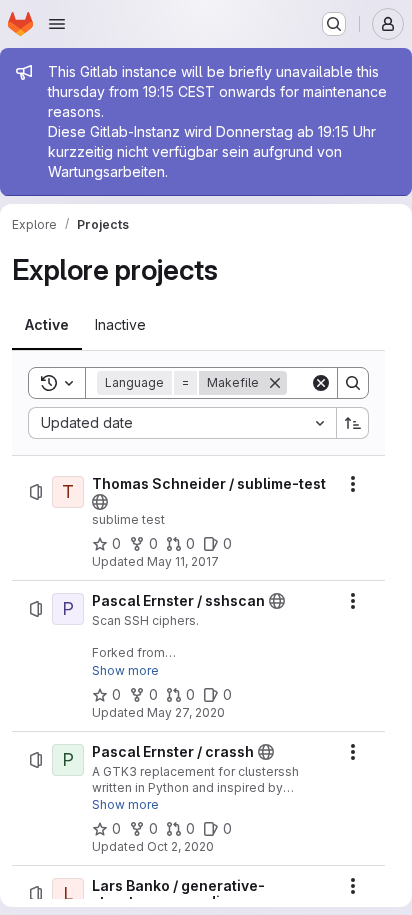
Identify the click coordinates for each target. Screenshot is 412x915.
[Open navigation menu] (57, 24)
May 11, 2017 (183, 561)
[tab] (47, 325)
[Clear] (321, 383)
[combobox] (182, 423)
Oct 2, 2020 (180, 846)
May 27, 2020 (186, 712)
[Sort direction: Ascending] (353, 423)
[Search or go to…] (334, 24)
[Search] (353, 383)
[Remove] (275, 383)
